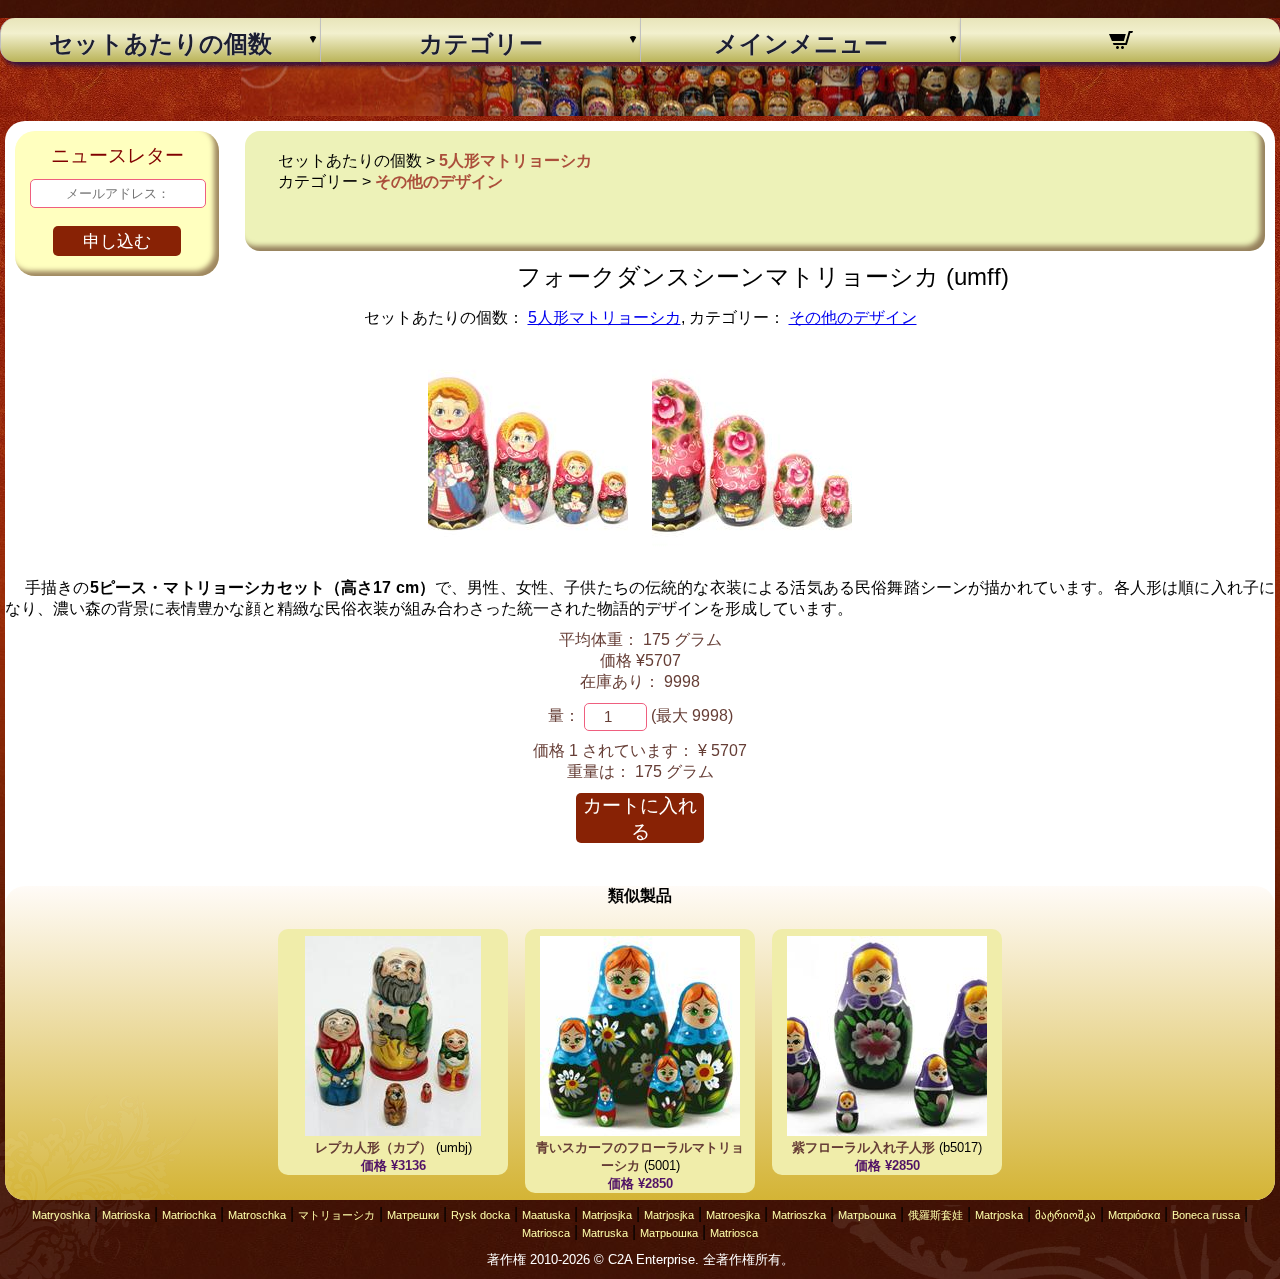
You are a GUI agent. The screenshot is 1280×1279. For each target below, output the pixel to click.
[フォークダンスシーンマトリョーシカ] (528, 548)
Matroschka (257, 1215)
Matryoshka (61, 1215)
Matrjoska (999, 1215)
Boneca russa (1206, 1215)
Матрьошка (867, 1215)
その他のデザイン (439, 181)
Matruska (605, 1233)
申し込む (117, 241)
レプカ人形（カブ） (373, 1147)
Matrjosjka (607, 1215)
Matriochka (189, 1215)
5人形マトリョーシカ (515, 160)
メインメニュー (801, 44)
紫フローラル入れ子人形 (863, 1147)
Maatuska (546, 1215)
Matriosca (546, 1233)
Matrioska (126, 1215)
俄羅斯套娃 (935, 1215)
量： (564, 715)
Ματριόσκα (1134, 1215)
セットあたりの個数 (160, 44)
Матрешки (413, 1215)
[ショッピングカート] (1120, 43)
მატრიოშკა (1065, 1215)
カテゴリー (481, 44)
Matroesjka (733, 1215)
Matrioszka (799, 1215)
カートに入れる (640, 818)
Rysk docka (480, 1215)
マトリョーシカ (336, 1215)
